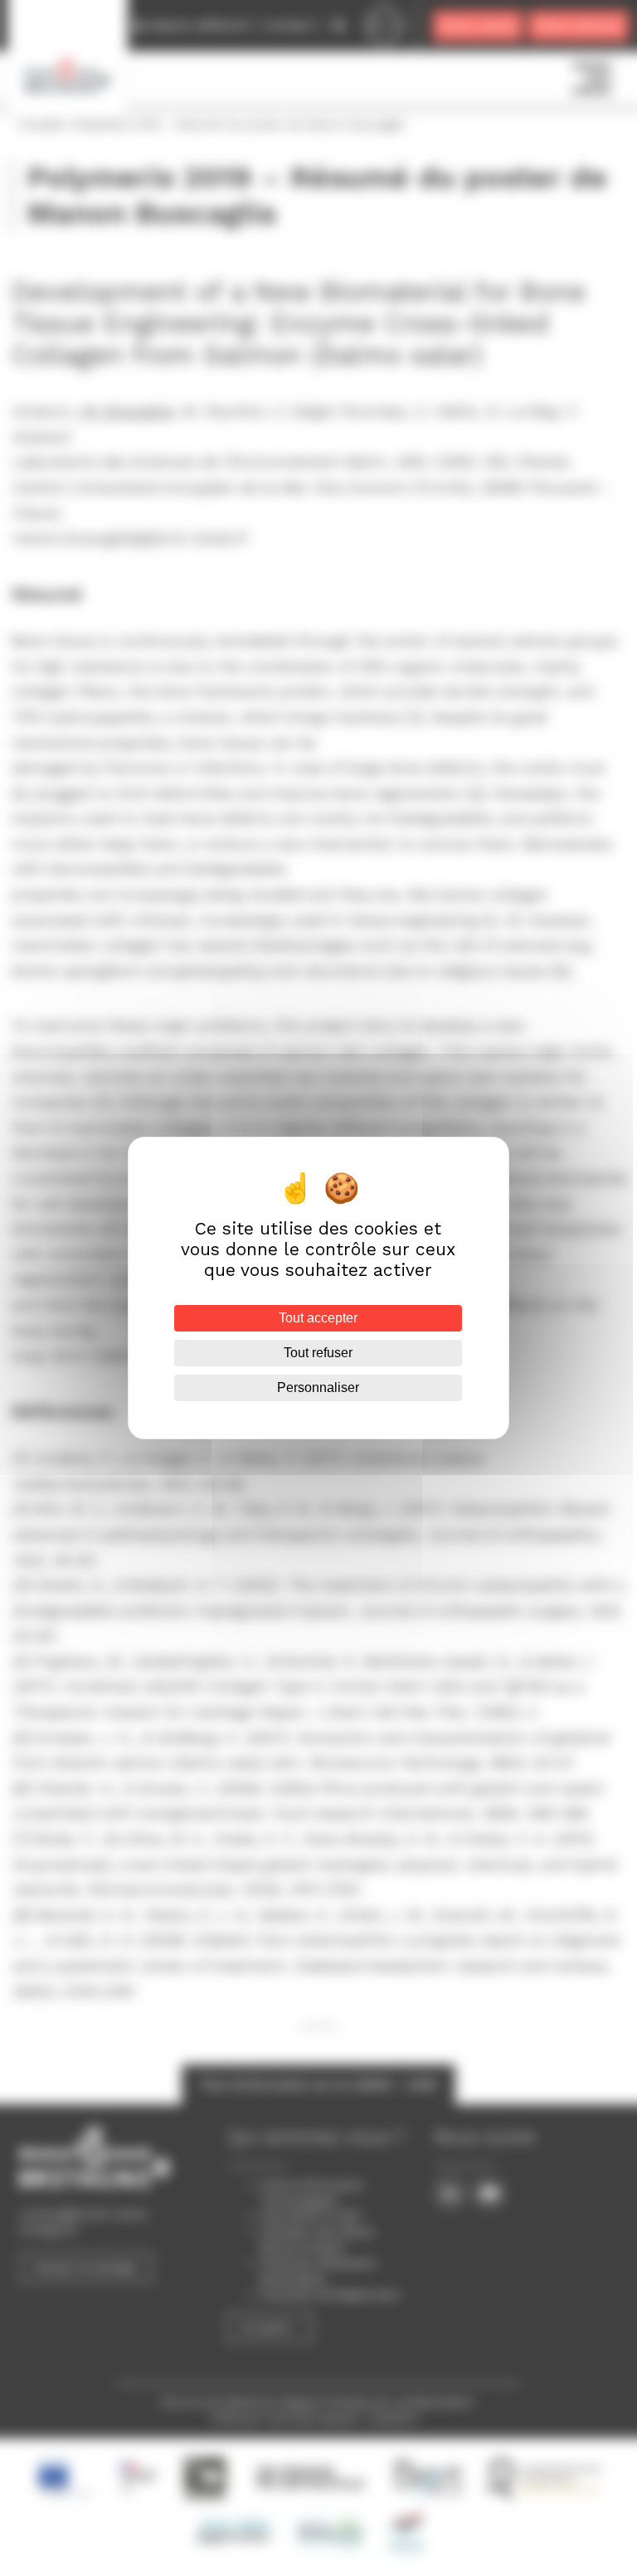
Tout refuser (318, 1353)
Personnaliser (318, 1387)
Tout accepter (318, 1318)
